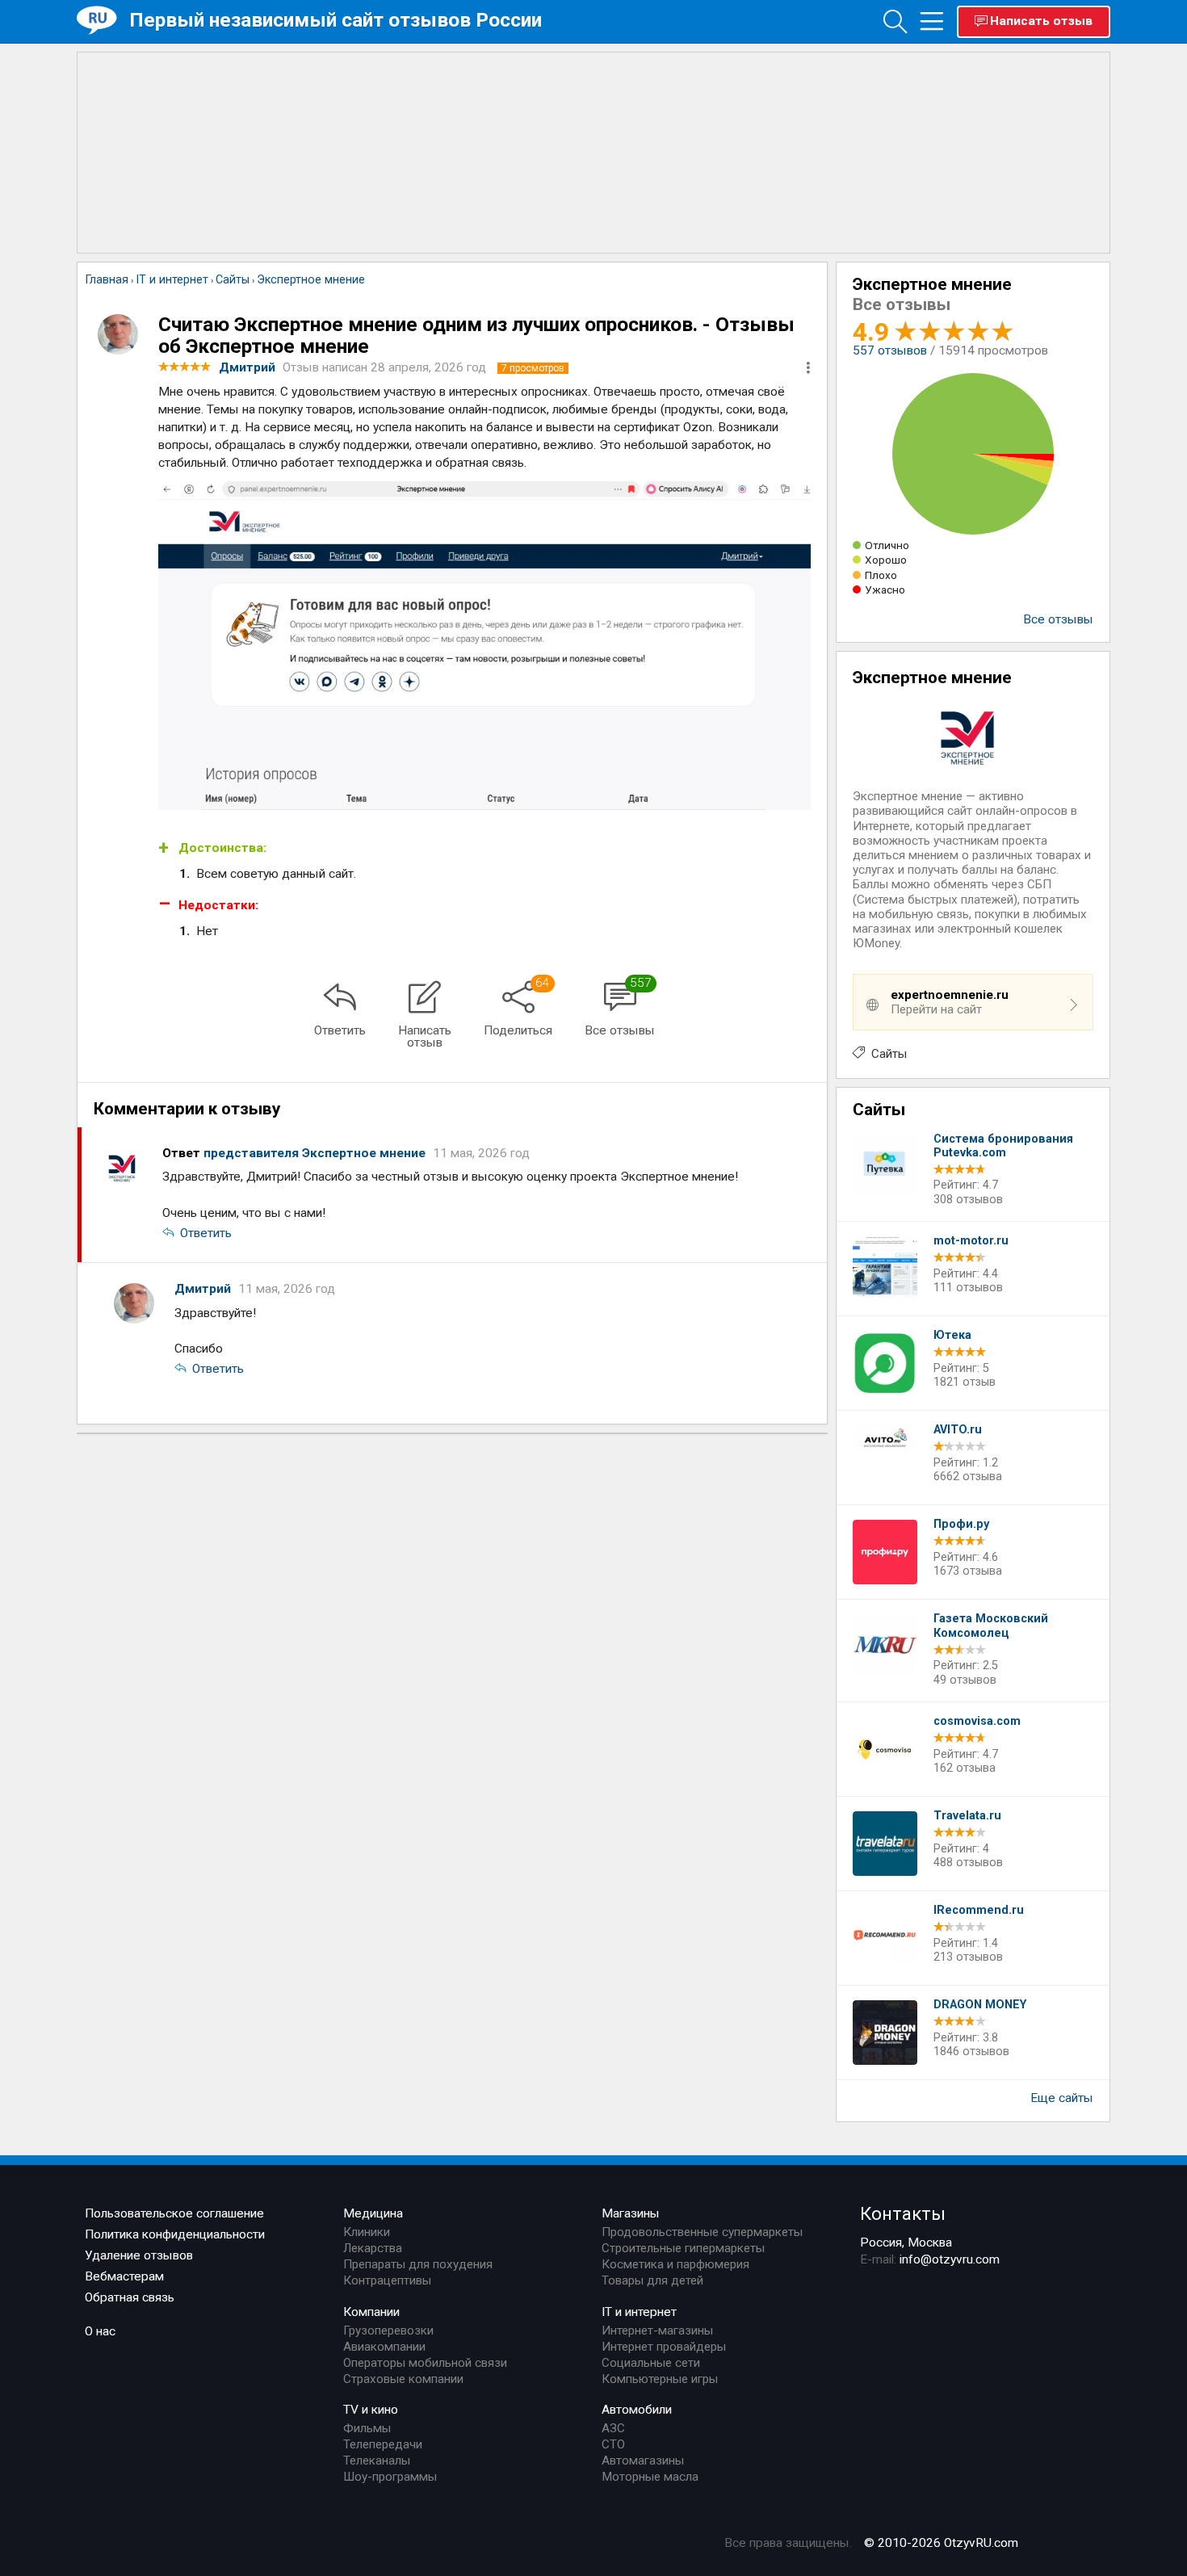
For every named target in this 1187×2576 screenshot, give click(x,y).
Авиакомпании (384, 2347)
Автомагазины (643, 2461)
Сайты (889, 1054)
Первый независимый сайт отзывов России (336, 20)
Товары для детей (652, 2280)
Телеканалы (377, 2461)
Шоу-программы (390, 2477)
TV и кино (371, 2410)
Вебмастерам (124, 2276)
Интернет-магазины (657, 2331)
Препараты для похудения (418, 2264)
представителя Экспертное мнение (316, 1153)
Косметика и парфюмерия (675, 2264)
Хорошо (886, 560)
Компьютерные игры (660, 2379)
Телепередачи (383, 2444)
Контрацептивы (387, 2280)
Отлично (887, 545)
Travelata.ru (967, 1816)
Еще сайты (1062, 2098)
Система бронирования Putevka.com (1003, 1146)
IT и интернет (639, 2312)
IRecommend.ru (979, 1910)
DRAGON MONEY (980, 2005)
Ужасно (885, 589)
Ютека (952, 1335)
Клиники (367, 2232)
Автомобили (637, 2410)
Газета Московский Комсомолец (991, 1626)
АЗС (613, 2428)
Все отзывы (1058, 619)
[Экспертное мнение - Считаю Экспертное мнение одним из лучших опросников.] (484, 645)
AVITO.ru (958, 1430)
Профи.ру (961, 1524)
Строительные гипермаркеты (683, 2248)
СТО (613, 2444)
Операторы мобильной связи (425, 2363)
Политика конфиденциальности (175, 2234)
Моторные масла (650, 2477)
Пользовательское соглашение (174, 2213)
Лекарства (373, 2248)
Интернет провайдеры (664, 2347)
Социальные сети (651, 2363)
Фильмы (367, 2428)
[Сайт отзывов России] (103, 21)
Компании (371, 2312)
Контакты (903, 2213)
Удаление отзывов (139, 2255)
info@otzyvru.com (950, 2259)
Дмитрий (204, 1289)
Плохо (881, 575)
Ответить (206, 1233)
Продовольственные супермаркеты (702, 2232)
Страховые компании (403, 2379)
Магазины (631, 2213)
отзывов (890, 350)
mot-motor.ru (971, 1241)
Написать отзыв (1041, 21)
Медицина (373, 2213)
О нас (100, 2331)
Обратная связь (130, 2297)
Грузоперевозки (388, 2331)
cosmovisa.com (977, 1721)
